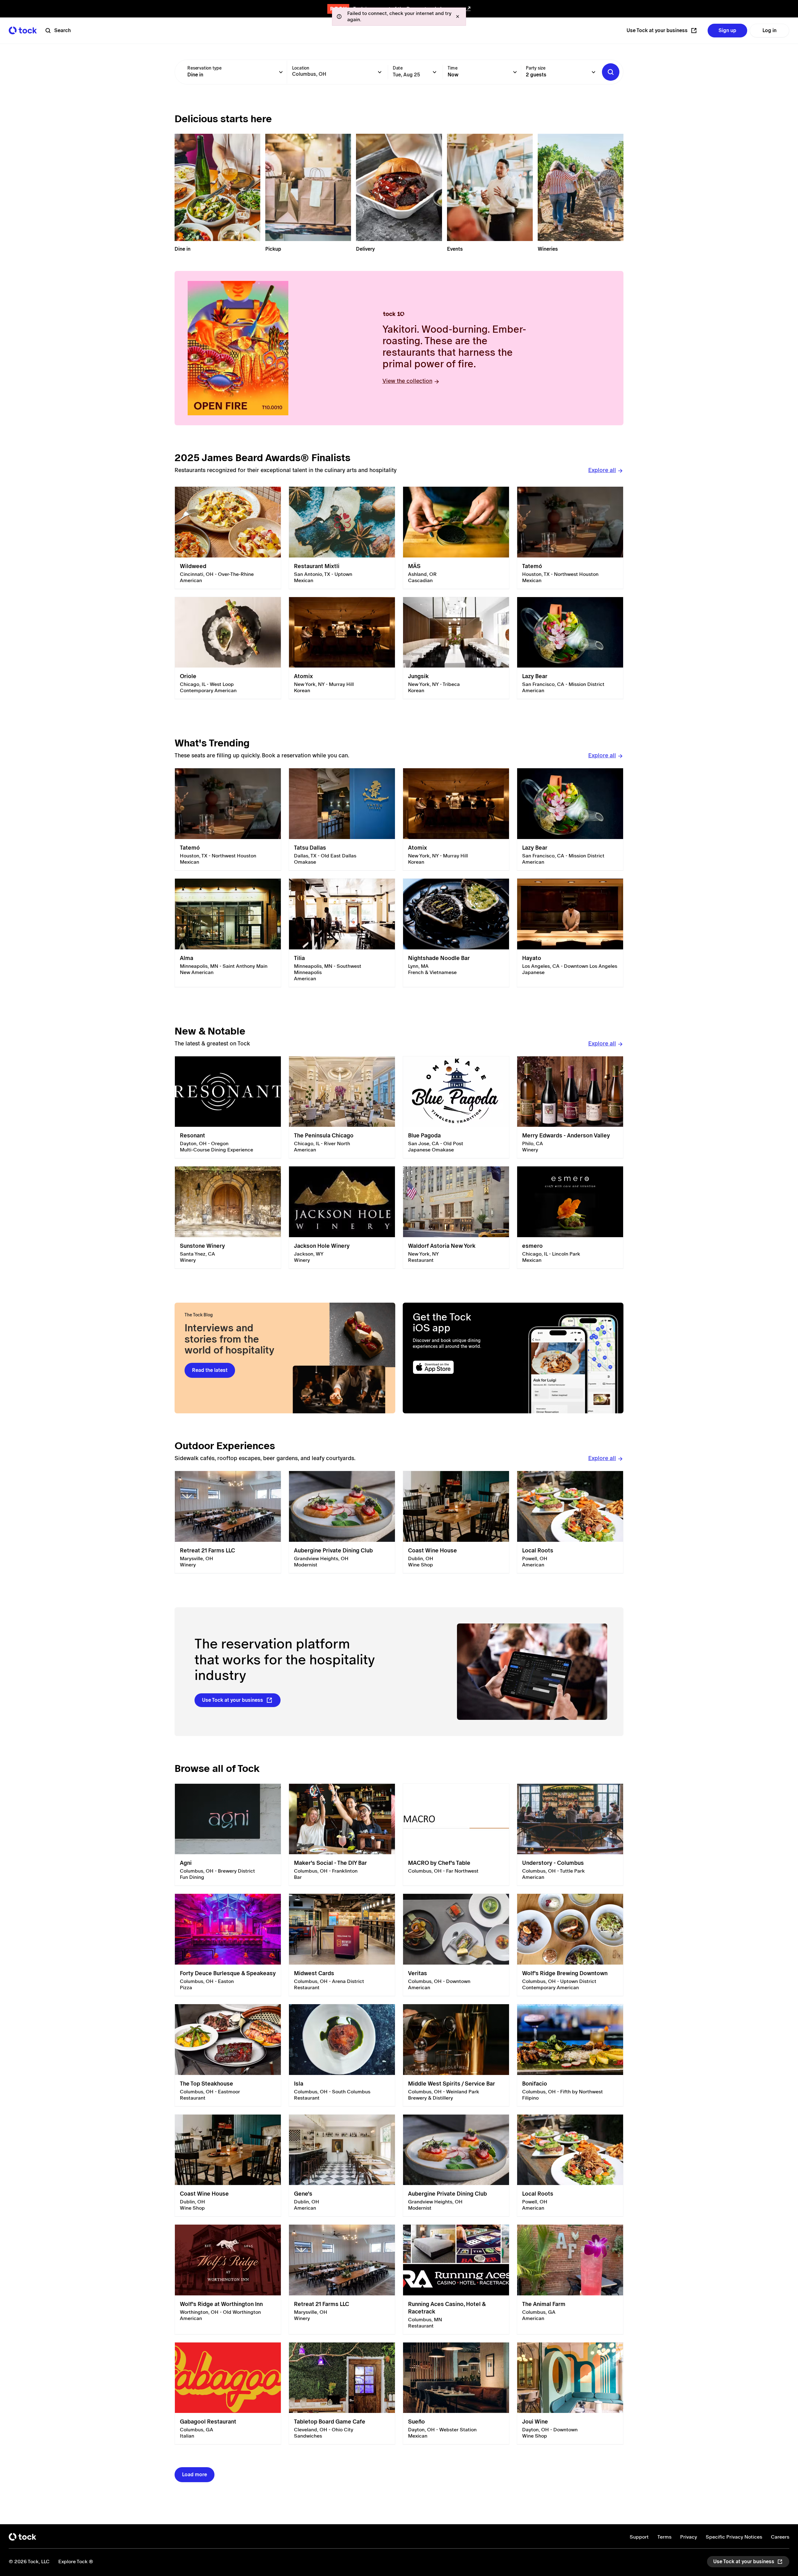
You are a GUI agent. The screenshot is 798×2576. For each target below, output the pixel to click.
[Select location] (380, 72)
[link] (228, 538)
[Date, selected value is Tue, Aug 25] (435, 72)
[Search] (611, 72)
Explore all (602, 470)
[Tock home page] (23, 30)
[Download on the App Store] (457, 1367)
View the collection (407, 381)
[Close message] (458, 17)
